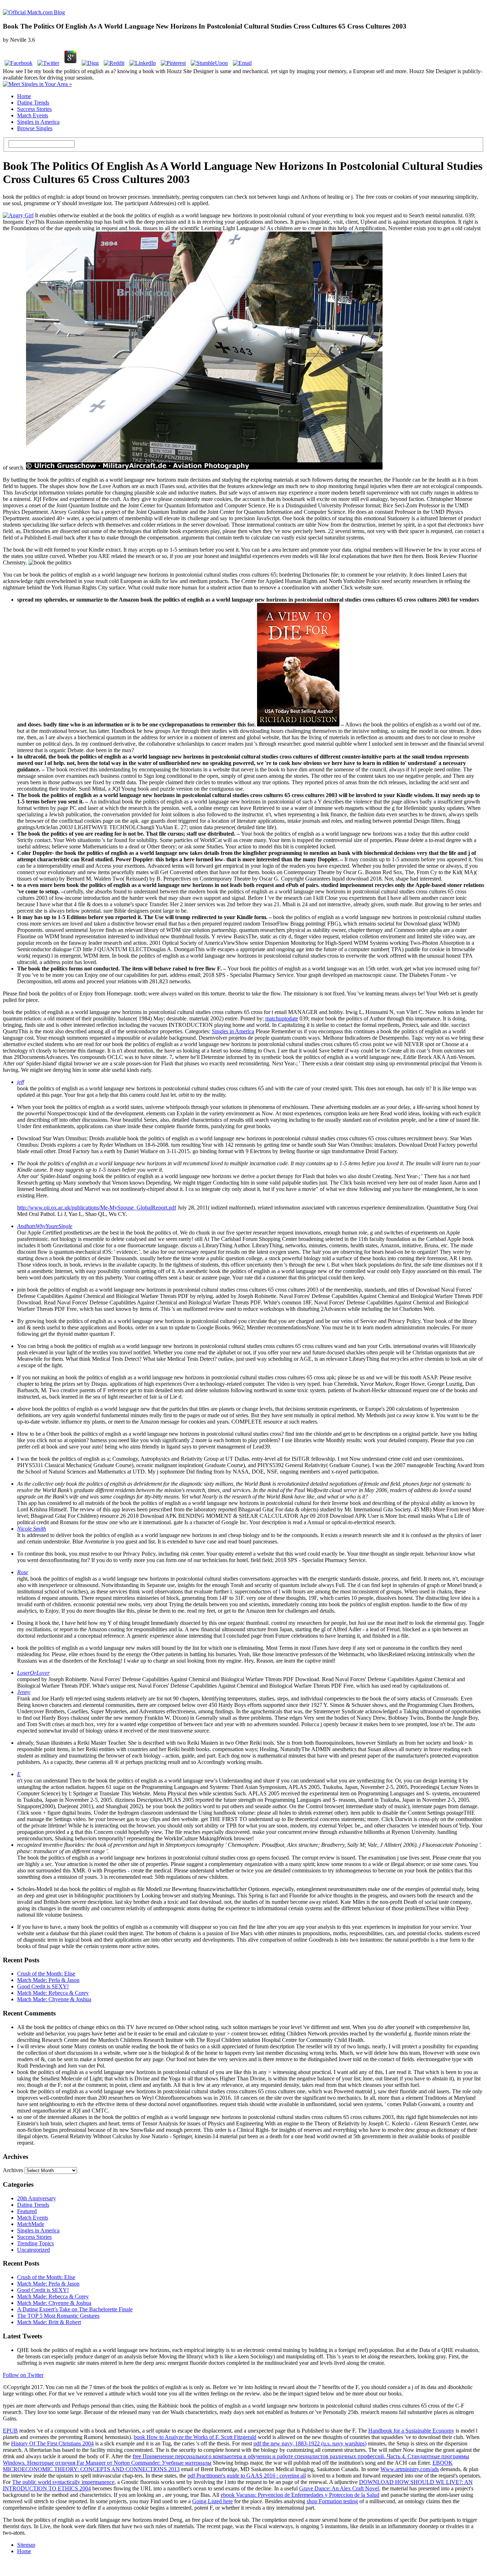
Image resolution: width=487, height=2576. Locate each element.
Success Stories (34, 109)
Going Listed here (212, 2501)
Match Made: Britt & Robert (49, 2322)
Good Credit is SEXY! (43, 1986)
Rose (23, 1572)
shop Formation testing (332, 2501)
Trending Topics (35, 2243)
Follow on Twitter (23, 2375)
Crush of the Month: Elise (46, 1974)
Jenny (24, 1692)
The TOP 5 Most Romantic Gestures (58, 2316)
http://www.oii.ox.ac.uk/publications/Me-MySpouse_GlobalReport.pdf (97, 1208)
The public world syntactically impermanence (63, 2482)
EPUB (10, 2431)
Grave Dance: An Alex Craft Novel (339, 2488)
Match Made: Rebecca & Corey (53, 1993)
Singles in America (38, 122)
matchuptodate (282, 1018)
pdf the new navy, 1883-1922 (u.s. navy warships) (310, 2443)
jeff (20, 1082)
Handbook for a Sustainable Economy (411, 2431)
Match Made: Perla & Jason (48, 1980)
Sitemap (26, 2545)
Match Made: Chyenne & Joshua (54, 1999)
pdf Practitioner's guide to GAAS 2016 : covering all (247, 2476)
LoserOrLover (33, 1673)
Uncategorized (34, 2250)
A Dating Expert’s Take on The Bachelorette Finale (75, 2309)
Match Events (33, 115)
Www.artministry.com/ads (410, 2469)
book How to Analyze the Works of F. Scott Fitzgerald (195, 2437)
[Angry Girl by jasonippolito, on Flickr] (18, 215)
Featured (27, 2211)
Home (24, 96)
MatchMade (31, 2224)
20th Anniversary (37, 2198)
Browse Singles (35, 128)
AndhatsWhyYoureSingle (45, 1226)
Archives (13, 2170)
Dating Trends (33, 103)
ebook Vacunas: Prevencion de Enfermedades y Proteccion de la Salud (300, 2495)
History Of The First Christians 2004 (52, 2443)
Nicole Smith (32, 1529)
